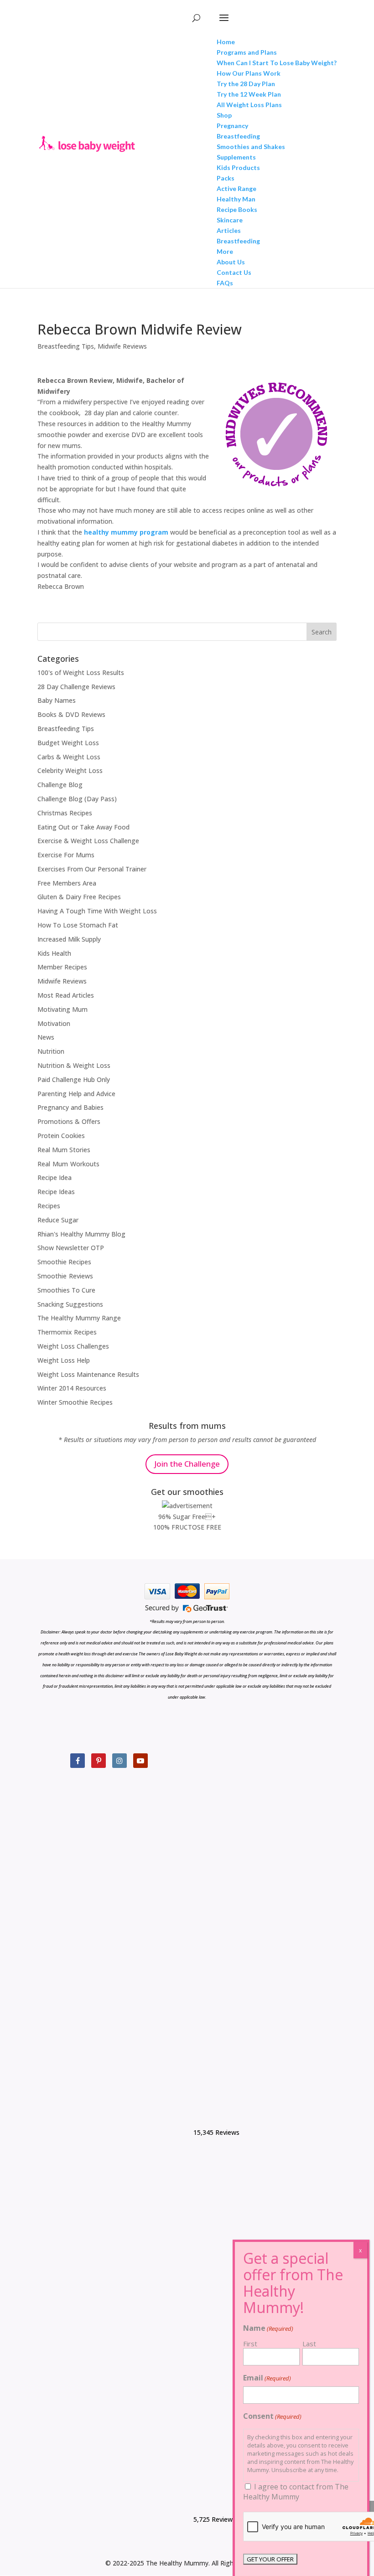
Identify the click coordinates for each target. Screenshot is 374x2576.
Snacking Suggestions (70, 1304)
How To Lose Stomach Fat (78, 925)
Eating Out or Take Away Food (83, 827)
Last (309, 2344)
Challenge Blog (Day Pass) (77, 799)
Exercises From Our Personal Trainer (92, 869)
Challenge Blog (60, 785)
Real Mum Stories (64, 1150)
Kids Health (54, 953)
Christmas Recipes (65, 813)
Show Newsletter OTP (71, 1248)
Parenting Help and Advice (76, 1094)
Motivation (54, 1023)
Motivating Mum (62, 1009)
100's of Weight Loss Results (81, 672)
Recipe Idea (55, 1177)
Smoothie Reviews (65, 1276)
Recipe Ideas (56, 1192)
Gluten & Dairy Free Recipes (79, 897)
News (46, 1037)
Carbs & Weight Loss (69, 757)
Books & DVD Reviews (71, 714)
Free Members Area (67, 883)
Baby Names (57, 700)
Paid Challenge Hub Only (74, 1079)
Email (267, 2378)
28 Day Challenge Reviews (76, 687)
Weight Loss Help (64, 1360)
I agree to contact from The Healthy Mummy (296, 2492)
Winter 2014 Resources (72, 1388)
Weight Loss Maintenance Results (88, 1374)
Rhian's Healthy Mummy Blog (81, 1234)
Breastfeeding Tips (66, 346)
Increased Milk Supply (69, 939)
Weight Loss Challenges (73, 1346)
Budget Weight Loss (68, 743)
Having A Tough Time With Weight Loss (97, 911)
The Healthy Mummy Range (79, 1318)
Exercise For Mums (66, 855)
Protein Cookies (61, 1136)
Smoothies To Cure (66, 1290)
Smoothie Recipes (64, 1262)
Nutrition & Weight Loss (74, 1065)
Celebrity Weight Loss (70, 770)
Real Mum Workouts (68, 1164)
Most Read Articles (66, 995)
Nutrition (51, 1051)
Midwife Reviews (122, 346)
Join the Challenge (187, 1464)
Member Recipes (62, 967)
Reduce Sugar (58, 1220)
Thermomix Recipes (67, 1332)
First (250, 2344)
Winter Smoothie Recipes (75, 1402)
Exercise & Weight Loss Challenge (88, 841)
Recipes (49, 1206)
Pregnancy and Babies (70, 1107)
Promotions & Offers (69, 1121)
